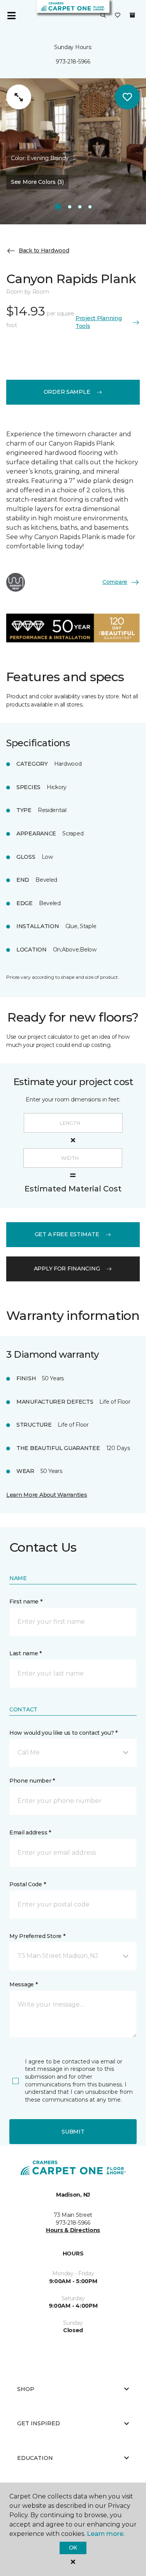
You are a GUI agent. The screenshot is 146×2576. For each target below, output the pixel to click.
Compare (115, 582)
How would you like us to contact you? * (63, 1733)
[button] (103, 16)
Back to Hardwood (44, 250)
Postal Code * (27, 1884)
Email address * (30, 1832)
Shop (26, 2389)
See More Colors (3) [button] (37, 182)
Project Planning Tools (99, 322)
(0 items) (132, 15)
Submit (73, 2132)
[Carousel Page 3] (80, 207)
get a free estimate (67, 1234)
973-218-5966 (73, 62)
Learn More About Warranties (47, 1495)
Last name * (26, 1653)
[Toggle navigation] (11, 16)
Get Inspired (39, 2423)
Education (35, 2458)
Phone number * (32, 1781)
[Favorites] (118, 16)
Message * (23, 1984)
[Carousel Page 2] (70, 207)
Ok (73, 2548)
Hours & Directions (73, 2230)
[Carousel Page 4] (90, 207)
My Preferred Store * (37, 1936)
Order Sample (67, 392)
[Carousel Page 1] (58, 207)
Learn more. (106, 2534)
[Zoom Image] (19, 97)
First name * (26, 1602)
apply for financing (67, 1269)
